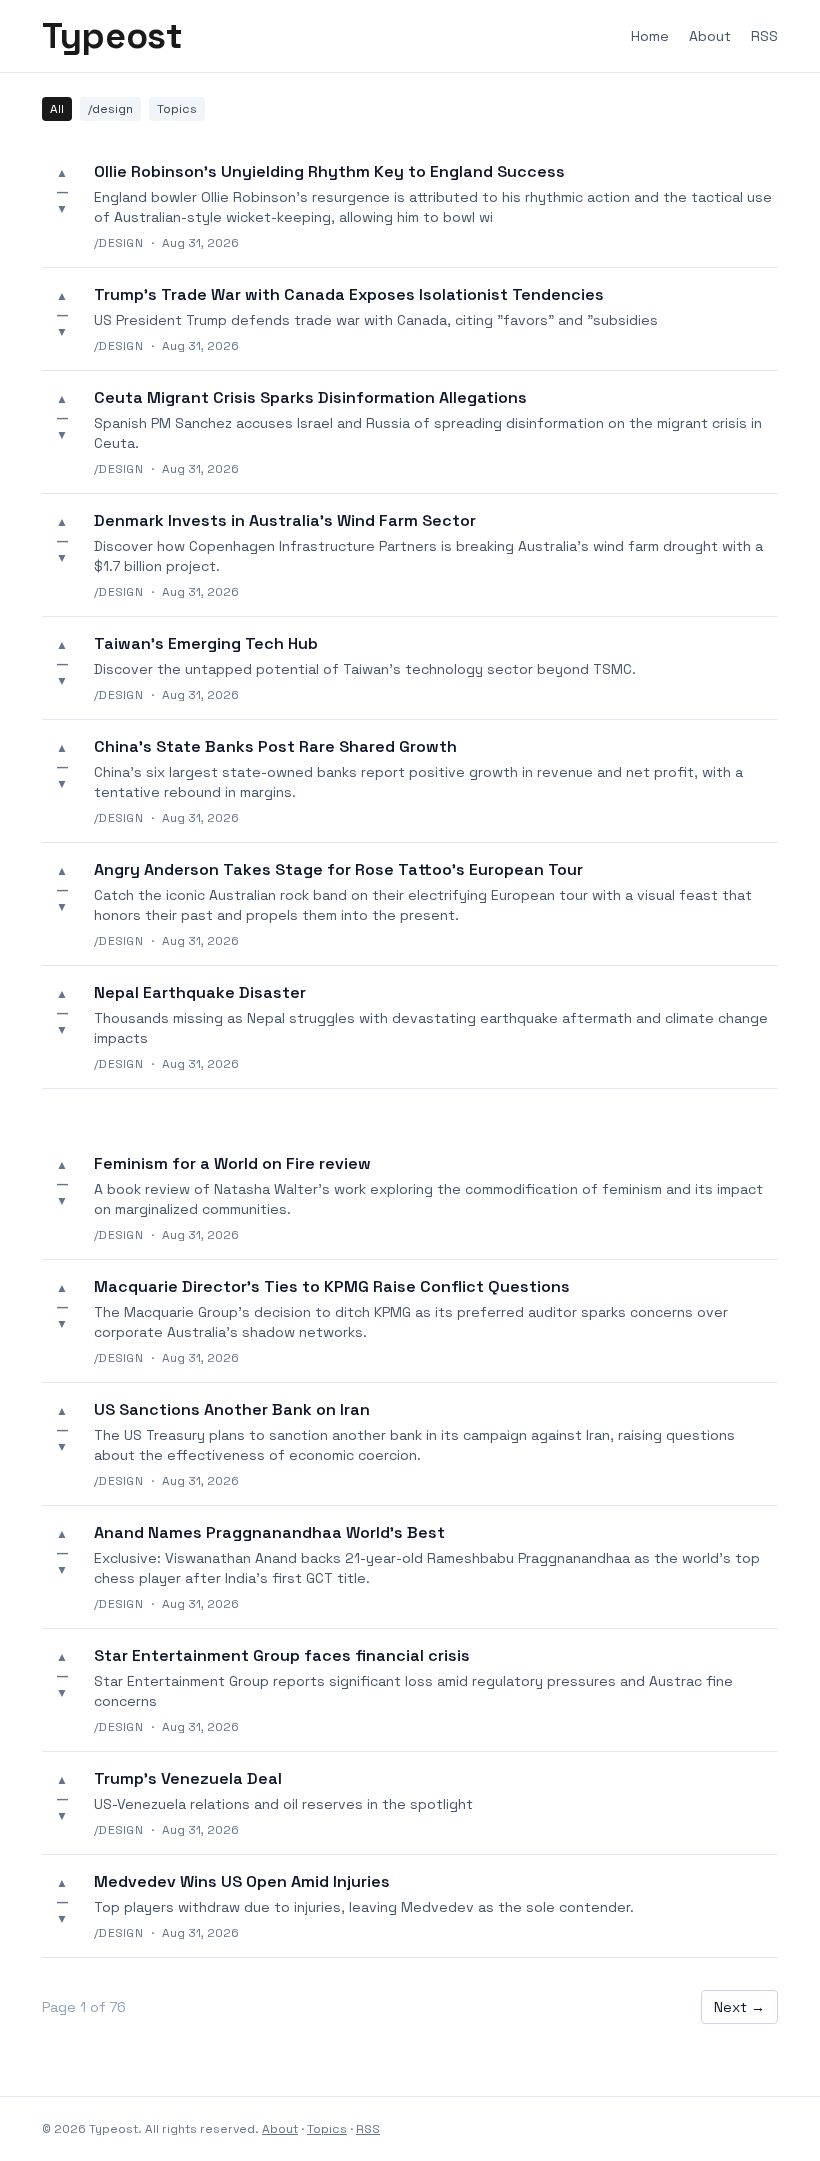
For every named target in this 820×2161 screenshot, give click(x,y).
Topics (177, 109)
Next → (739, 2007)
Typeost (112, 36)
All (57, 109)
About (710, 36)
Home (650, 36)
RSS (764, 36)
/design (110, 109)
